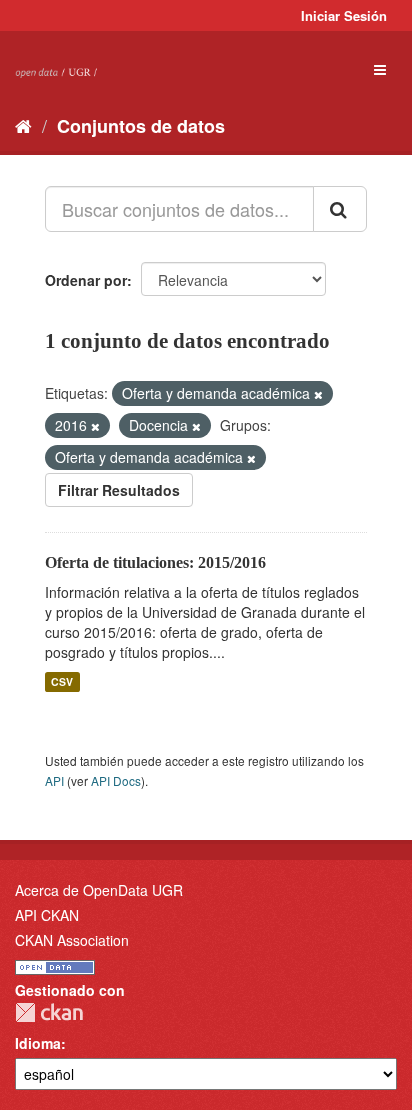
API (54, 780)
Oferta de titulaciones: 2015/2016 (155, 562)
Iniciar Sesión (344, 15)
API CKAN (47, 915)
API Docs (116, 780)
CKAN (49, 1012)
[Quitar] (318, 394)
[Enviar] (340, 209)
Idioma (38, 1043)
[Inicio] (23, 125)
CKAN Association (72, 940)
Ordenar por (86, 280)
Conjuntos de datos (141, 126)
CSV (62, 681)
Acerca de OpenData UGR (99, 890)
